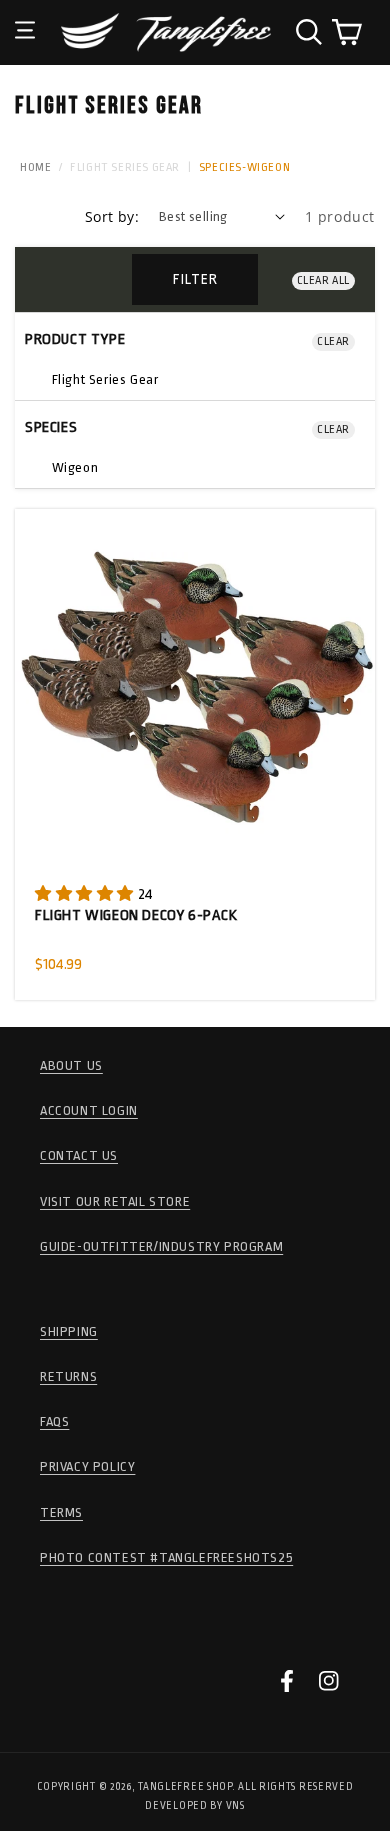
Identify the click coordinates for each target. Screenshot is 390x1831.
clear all (323, 280)
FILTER (195, 279)
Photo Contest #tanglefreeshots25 (166, 1557)
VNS (235, 1806)
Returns (68, 1376)
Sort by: (112, 216)
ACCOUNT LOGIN (89, 1110)
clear (333, 341)
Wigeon (73, 467)
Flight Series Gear (125, 167)
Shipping (69, 1331)
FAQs (54, 1421)
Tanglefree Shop (185, 1787)
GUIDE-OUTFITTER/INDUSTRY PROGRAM (161, 1246)
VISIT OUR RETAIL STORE (115, 1201)
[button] (25, 15)
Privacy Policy (87, 1466)
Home (35, 167)
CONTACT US (79, 1155)
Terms (61, 1512)
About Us (71, 1065)
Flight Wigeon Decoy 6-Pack (136, 915)
